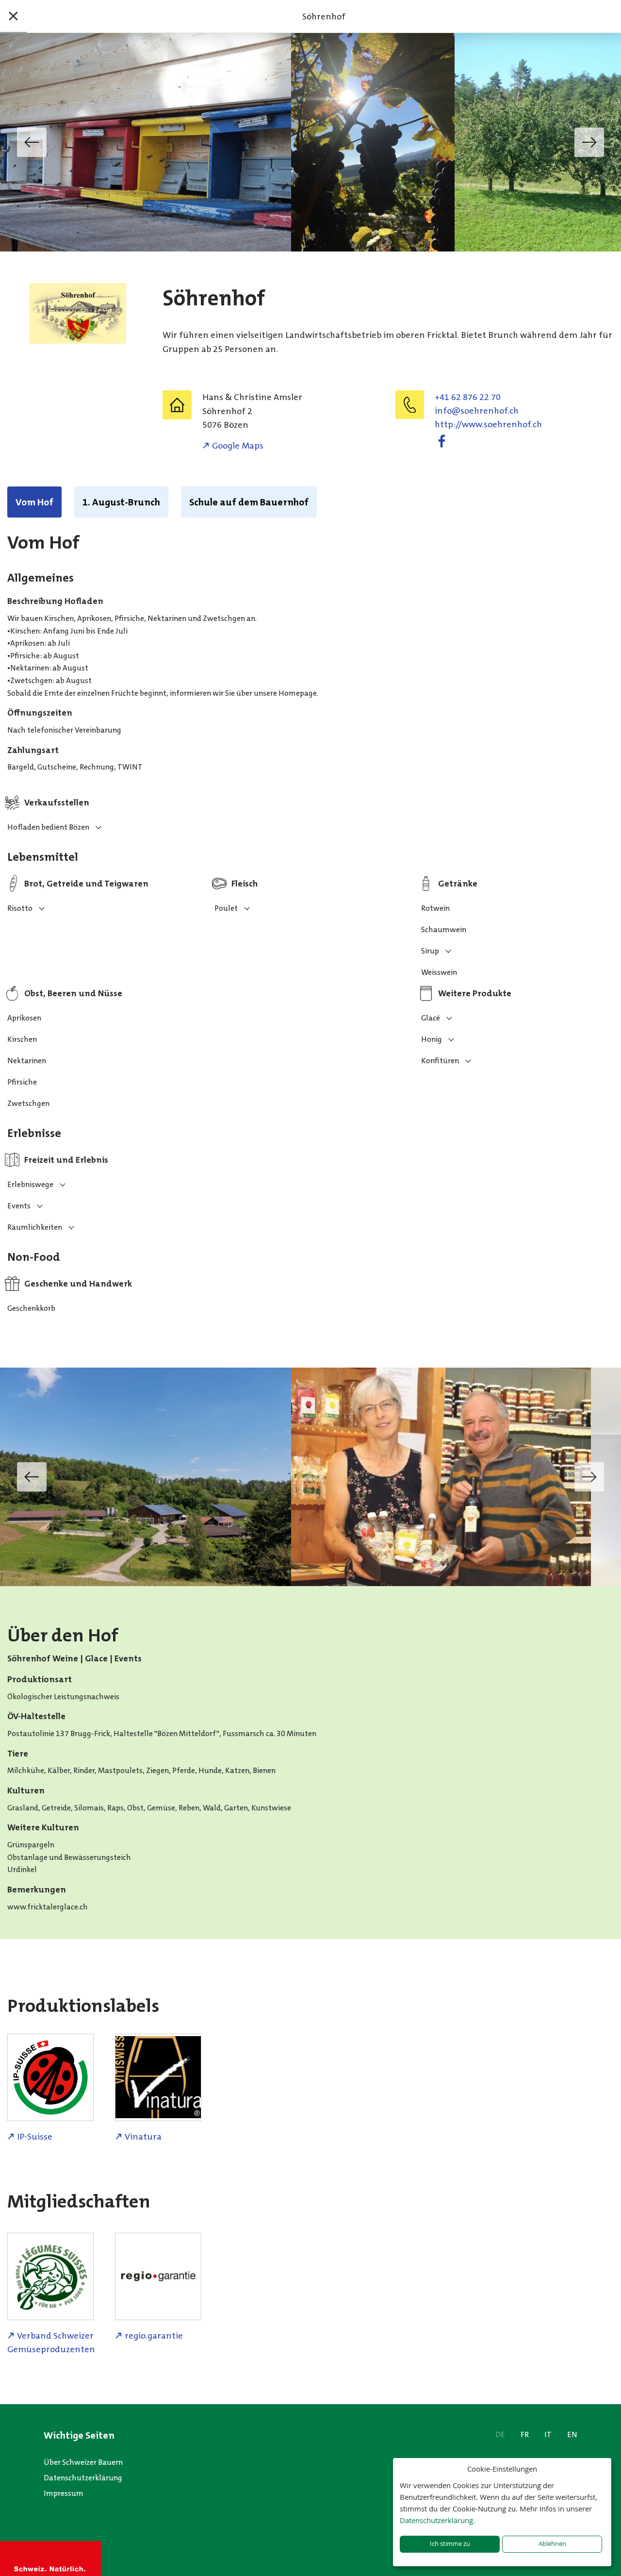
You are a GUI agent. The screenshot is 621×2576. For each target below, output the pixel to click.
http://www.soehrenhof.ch (488, 424)
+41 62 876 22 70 (468, 397)
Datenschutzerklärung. (437, 2520)
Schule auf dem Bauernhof (249, 502)
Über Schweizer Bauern (83, 2462)
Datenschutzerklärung (83, 2478)
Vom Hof (34, 502)
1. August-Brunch (121, 502)
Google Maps (238, 446)
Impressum (64, 2493)
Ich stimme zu (450, 2544)
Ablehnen (552, 2544)
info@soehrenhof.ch (477, 411)
